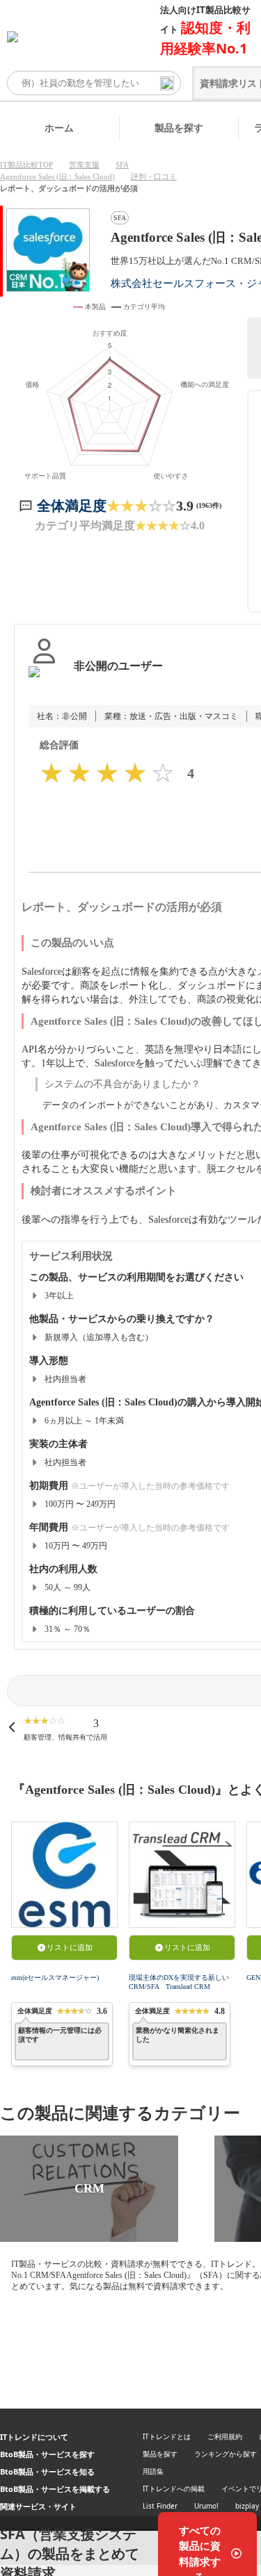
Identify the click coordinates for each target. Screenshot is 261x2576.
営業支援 (84, 165)
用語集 (153, 2471)
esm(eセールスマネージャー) (55, 1978)
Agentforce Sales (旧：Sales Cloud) (57, 176)
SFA (122, 165)
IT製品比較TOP (26, 165)
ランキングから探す (226, 2454)
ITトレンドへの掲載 (174, 2488)
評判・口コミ (154, 176)
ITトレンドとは (167, 2436)
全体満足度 (72, 506)
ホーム (59, 127)
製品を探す (179, 127)
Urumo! (206, 2506)
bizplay (247, 2506)
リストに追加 (70, 1947)
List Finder (160, 2506)
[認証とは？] (44, 680)
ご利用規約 (225, 2436)
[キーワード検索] (167, 83)
